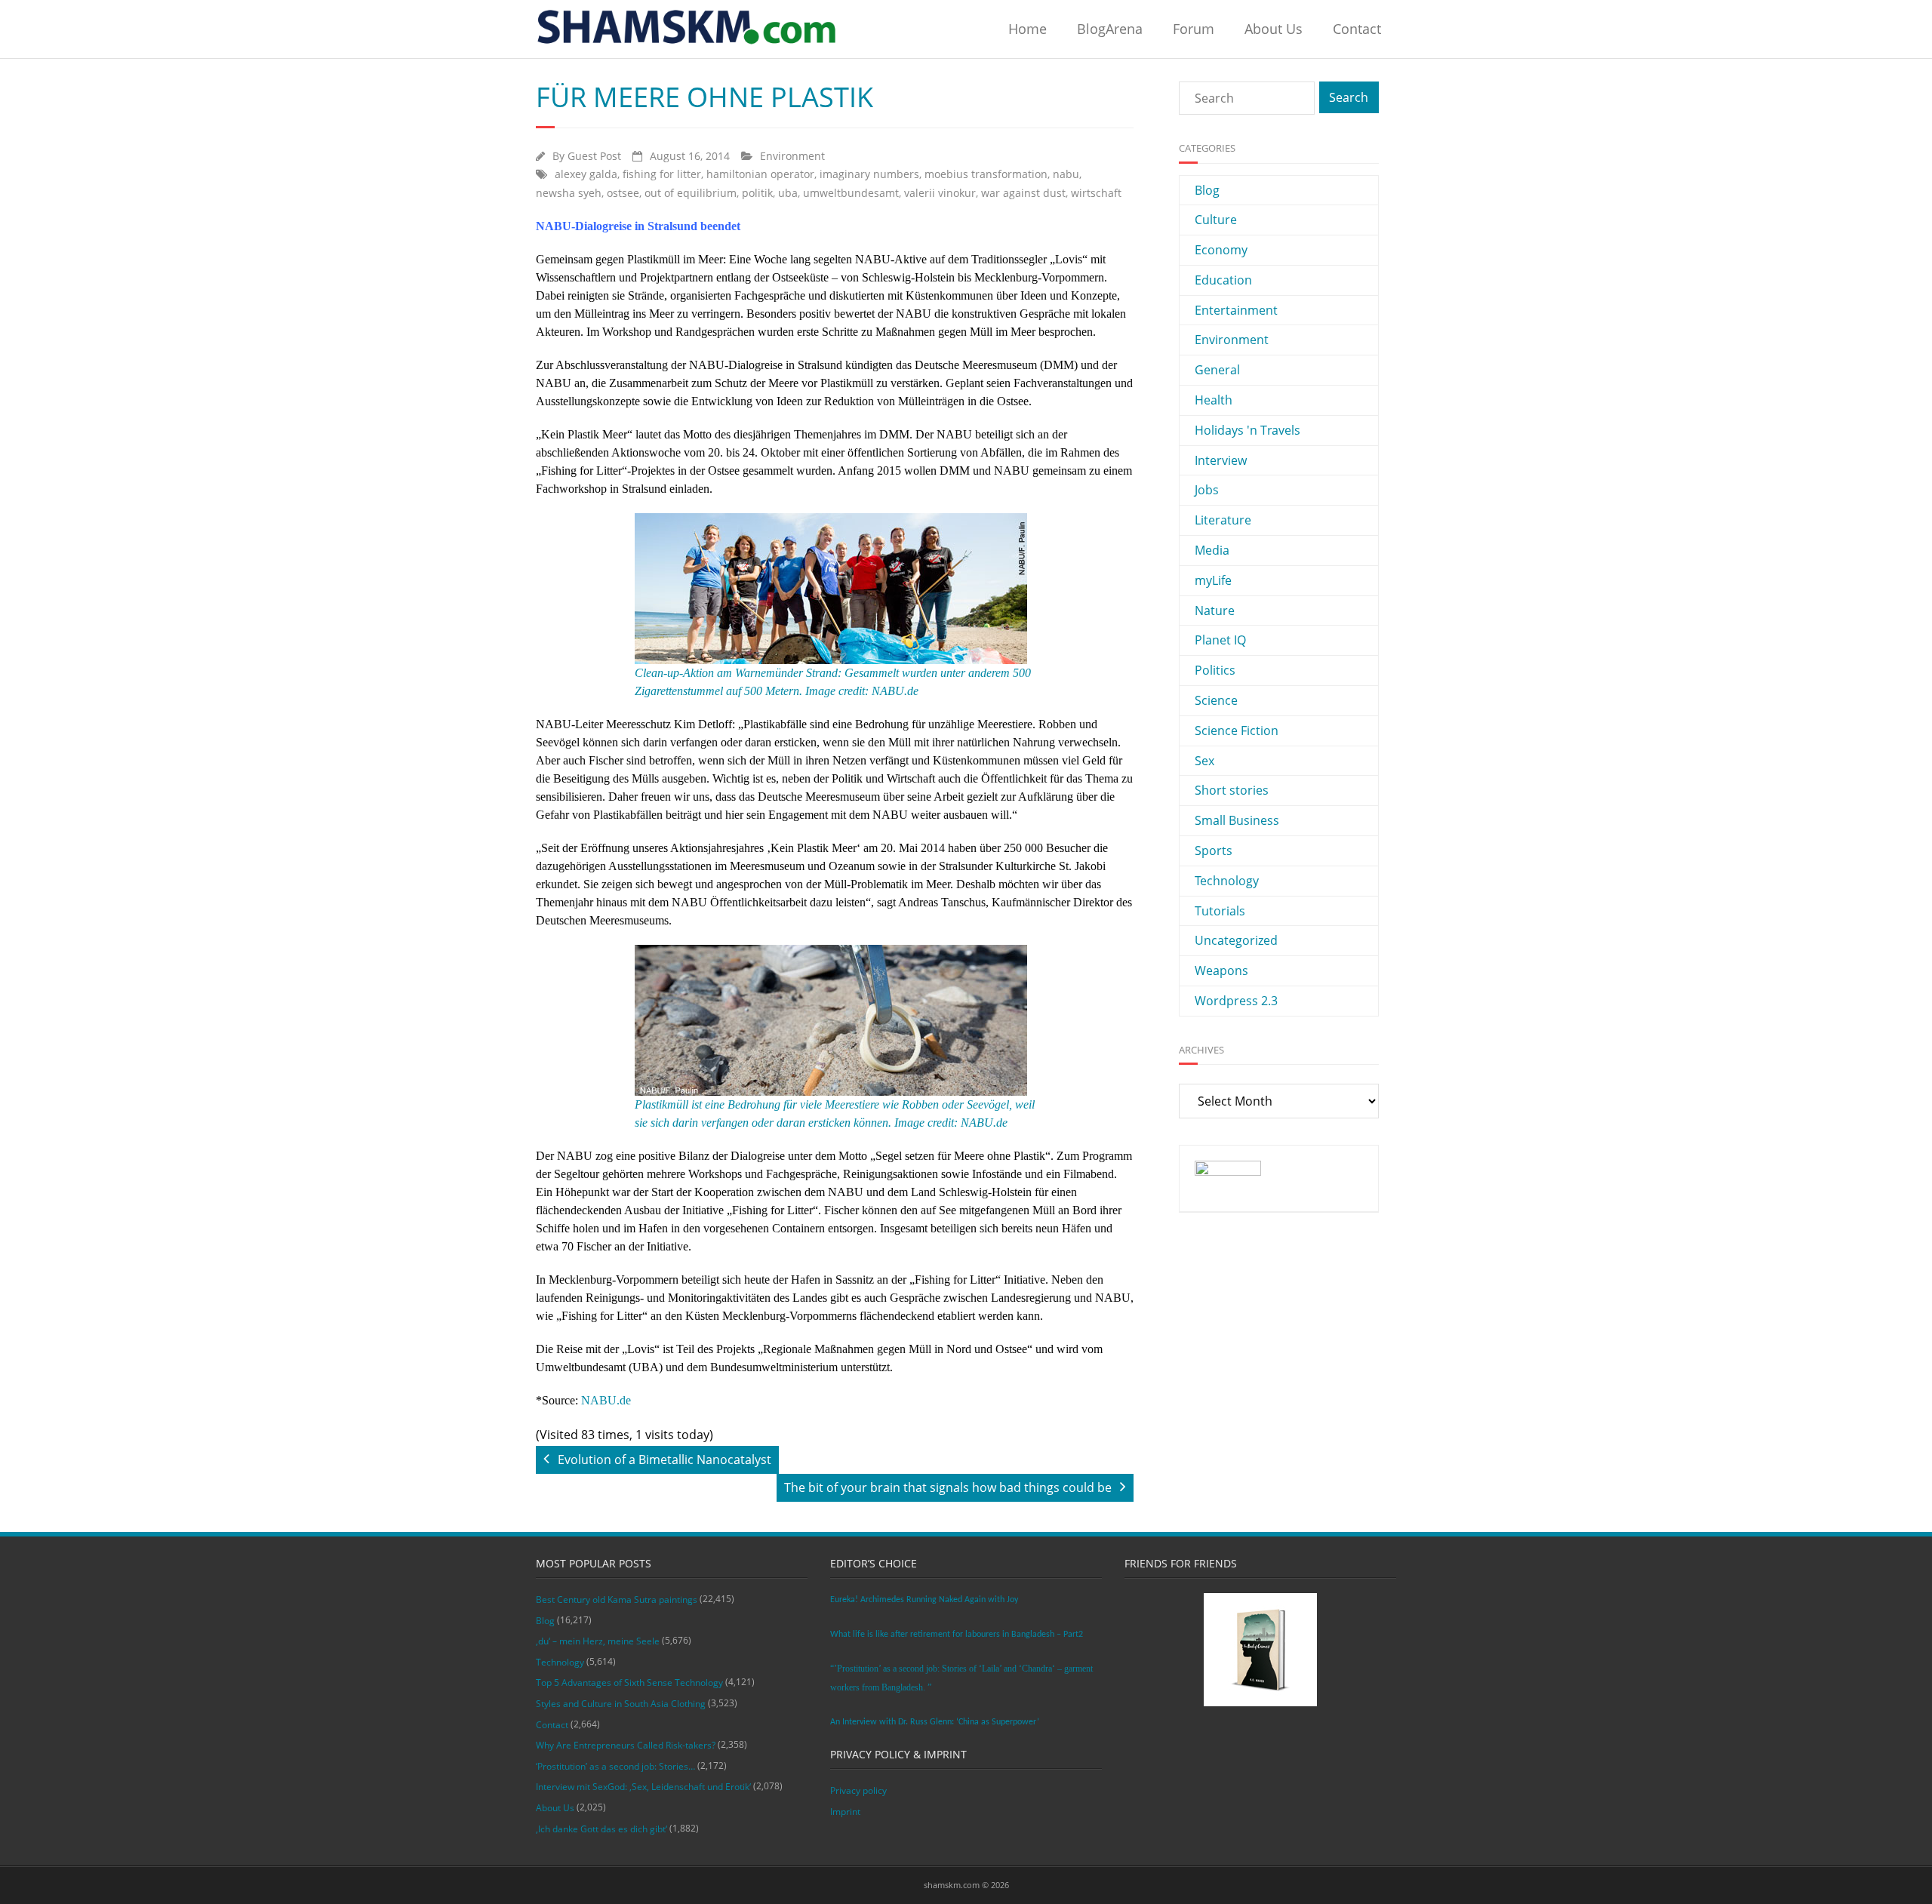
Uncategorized (1236, 940)
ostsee (623, 193)
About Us (1274, 29)
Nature (1215, 611)
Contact (1357, 29)
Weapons (1221, 970)
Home (1028, 29)
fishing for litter (662, 174)
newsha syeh (569, 193)
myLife (1213, 580)
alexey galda (586, 174)
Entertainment (1236, 310)
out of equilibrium (691, 193)
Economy (1221, 250)
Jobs (1207, 490)
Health (1214, 400)
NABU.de (606, 1400)
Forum (1194, 29)
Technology (1227, 881)
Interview (1221, 460)
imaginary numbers (869, 174)
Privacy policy (858, 1790)
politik (757, 193)
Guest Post (594, 156)
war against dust (1023, 193)
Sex (1204, 761)
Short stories (1232, 790)
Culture (1216, 220)
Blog (1207, 190)
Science (1216, 700)
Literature (1223, 520)
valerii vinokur (940, 193)
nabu (1066, 174)
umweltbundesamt (851, 193)
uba (788, 193)
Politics (1215, 670)
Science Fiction (1237, 731)
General (1217, 370)
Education (1223, 280)
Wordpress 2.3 (1236, 1001)
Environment (792, 156)
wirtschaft (1096, 193)
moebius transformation (986, 174)
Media (1212, 550)
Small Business (1237, 820)
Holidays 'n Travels (1247, 430)
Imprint (845, 1812)
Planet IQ (1220, 640)
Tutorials (1220, 911)
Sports (1214, 850)
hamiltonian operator (760, 174)
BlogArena (1110, 29)
